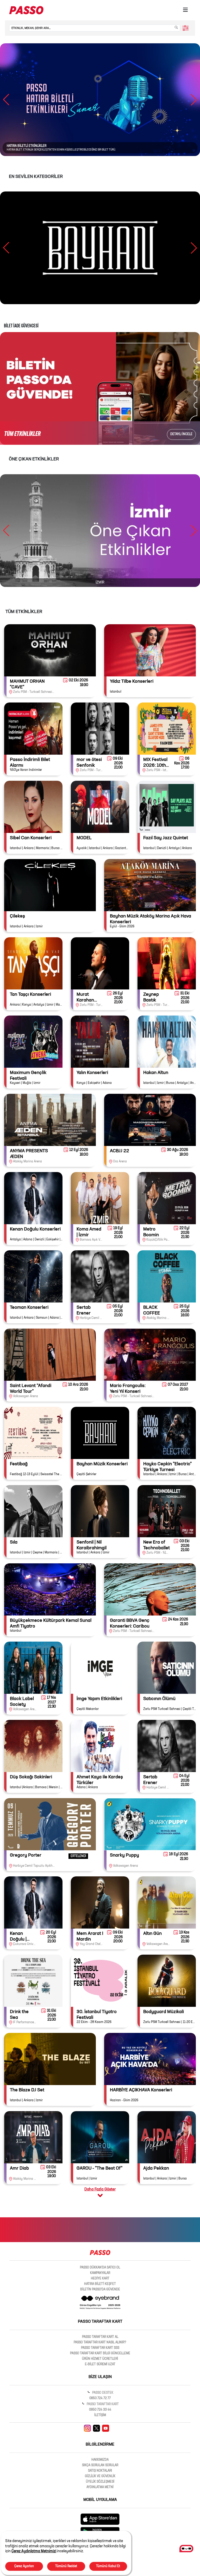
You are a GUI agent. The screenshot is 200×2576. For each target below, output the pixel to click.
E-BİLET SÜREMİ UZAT (100, 2364)
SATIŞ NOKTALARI (100, 2471)
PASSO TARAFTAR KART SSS (100, 2348)
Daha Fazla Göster (100, 2189)
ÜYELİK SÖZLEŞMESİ (100, 2482)
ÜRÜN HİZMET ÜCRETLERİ (100, 2359)
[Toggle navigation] (185, 10)
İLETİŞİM (100, 2415)
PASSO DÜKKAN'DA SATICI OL (100, 2268)
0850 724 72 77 (100, 2398)
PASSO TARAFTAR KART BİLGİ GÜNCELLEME (100, 2353)
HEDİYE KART (100, 2279)
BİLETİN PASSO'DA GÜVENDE (100, 2290)
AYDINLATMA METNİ (100, 2487)
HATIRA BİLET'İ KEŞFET (100, 2284)
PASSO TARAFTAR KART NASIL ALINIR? (100, 2343)
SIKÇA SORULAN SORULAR (100, 2465)
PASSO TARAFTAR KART (102, 2404)
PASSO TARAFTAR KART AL (100, 2337)
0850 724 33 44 (100, 2410)
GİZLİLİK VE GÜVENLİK (100, 2476)
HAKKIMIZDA (100, 2460)
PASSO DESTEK (102, 2393)
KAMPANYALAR (100, 2273)
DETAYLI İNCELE (181, 434)
